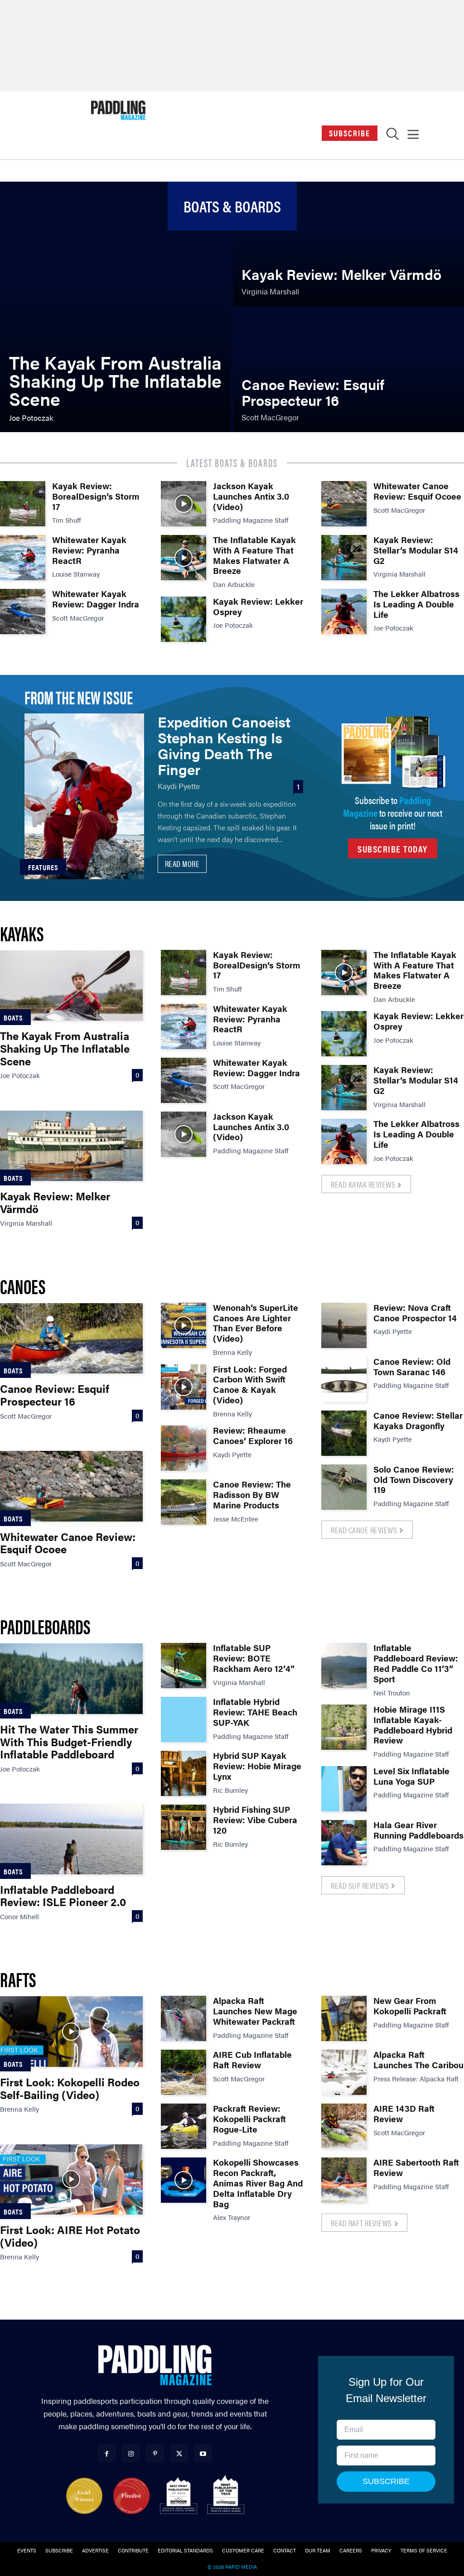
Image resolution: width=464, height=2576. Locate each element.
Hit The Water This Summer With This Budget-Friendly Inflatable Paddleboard (69, 1741)
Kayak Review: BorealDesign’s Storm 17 (96, 496)
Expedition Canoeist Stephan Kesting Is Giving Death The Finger (224, 745)
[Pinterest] (155, 2453)
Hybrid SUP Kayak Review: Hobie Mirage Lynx (257, 1766)
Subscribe (350, 133)
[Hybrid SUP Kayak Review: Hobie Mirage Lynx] (184, 1773)
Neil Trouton (392, 1692)
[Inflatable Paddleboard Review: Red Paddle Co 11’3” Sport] (344, 1666)
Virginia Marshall (399, 574)
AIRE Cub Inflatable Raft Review (252, 2060)
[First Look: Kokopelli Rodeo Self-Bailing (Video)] (71, 2031)
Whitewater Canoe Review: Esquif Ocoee (417, 491)
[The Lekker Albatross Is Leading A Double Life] (344, 611)
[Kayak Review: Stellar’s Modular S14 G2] (344, 558)
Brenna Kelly (232, 1352)
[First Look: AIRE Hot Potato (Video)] (71, 2179)
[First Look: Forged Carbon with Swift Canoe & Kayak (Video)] (184, 1387)
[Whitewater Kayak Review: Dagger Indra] (23, 611)
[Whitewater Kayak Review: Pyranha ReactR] (23, 558)
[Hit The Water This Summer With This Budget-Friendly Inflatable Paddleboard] (71, 1678)
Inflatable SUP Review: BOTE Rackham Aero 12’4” (254, 1658)
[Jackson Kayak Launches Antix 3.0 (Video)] (184, 504)
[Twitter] (179, 2453)
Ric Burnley (230, 1790)
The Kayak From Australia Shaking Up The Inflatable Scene (65, 1048)
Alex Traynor (232, 2217)
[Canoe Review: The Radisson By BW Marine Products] (184, 1502)
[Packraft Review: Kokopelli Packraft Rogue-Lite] (184, 2126)
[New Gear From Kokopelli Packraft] (344, 2018)
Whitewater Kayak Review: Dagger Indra (96, 599)
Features (43, 867)
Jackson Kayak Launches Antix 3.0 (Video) (251, 496)
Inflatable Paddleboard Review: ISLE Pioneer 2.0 (63, 1896)
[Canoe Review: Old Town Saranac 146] (344, 1379)
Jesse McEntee (236, 1519)
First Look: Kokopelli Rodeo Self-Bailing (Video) (70, 2088)
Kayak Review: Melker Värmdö (55, 1202)
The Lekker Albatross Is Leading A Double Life (416, 604)
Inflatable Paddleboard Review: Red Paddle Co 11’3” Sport (416, 1663)
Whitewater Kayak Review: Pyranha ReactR (89, 550)
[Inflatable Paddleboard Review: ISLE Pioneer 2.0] (71, 1839)
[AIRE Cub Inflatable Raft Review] (184, 2072)
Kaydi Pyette (179, 786)
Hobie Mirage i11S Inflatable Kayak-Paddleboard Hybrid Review (413, 1725)
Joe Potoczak (233, 625)
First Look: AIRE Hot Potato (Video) (70, 2236)
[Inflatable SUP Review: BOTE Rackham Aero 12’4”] (184, 1666)
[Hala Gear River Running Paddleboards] (344, 1843)
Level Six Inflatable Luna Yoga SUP (411, 1776)
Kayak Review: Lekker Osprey (258, 607)
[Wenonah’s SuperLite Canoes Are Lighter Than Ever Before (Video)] (184, 1325)
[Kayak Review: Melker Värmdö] (348, 244)
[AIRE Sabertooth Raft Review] (344, 2180)
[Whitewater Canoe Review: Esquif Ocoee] (344, 504)
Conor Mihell (19, 1916)
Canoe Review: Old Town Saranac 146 (412, 1367)
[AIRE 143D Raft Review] (344, 2126)
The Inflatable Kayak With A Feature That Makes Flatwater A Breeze (254, 555)
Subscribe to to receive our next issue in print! (393, 812)
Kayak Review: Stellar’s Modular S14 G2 (416, 550)
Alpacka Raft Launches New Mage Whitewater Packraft (255, 2011)
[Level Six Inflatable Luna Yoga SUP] (344, 1789)
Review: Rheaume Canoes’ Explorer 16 (253, 1435)
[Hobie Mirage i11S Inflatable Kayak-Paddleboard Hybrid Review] (344, 1727)
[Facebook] (107, 2453)
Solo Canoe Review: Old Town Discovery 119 (414, 1480)
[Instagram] (131, 2453)
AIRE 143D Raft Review (404, 2114)
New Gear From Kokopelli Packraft (410, 2006)
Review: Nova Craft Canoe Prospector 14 (415, 1313)
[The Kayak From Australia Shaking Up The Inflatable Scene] (116, 307)
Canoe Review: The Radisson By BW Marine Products (252, 1495)
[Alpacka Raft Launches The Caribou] (344, 2072)
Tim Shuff (67, 520)
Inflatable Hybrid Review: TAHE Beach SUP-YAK (255, 1712)
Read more (182, 864)
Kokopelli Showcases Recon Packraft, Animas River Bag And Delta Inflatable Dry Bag (258, 2183)
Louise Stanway (76, 574)
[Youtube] (203, 2453)
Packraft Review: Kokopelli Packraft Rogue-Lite (249, 2119)
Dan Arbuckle (234, 584)
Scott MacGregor (78, 618)
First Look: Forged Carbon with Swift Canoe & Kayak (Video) (250, 1384)
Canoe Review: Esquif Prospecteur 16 (55, 1395)
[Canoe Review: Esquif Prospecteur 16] (348, 370)
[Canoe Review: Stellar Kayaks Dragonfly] (344, 1433)
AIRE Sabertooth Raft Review (416, 2167)
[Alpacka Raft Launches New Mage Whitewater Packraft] (184, 2018)
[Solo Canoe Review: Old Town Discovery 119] (344, 1487)
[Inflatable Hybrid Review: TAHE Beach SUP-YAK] (184, 1719)
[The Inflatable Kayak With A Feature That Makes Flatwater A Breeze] (184, 558)
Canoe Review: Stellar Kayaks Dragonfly (418, 1420)
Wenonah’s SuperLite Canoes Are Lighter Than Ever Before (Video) (256, 1323)
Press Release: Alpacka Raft (416, 2078)
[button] (393, 136)
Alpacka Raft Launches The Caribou (418, 2060)
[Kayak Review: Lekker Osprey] (184, 619)
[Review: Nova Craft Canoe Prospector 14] (344, 1325)
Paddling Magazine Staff (251, 520)
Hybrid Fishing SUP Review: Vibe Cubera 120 (255, 1820)
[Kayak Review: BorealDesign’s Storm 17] (23, 504)
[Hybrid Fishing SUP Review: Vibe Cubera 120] (184, 1827)
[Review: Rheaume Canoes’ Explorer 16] (184, 1448)
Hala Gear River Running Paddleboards (418, 1830)
